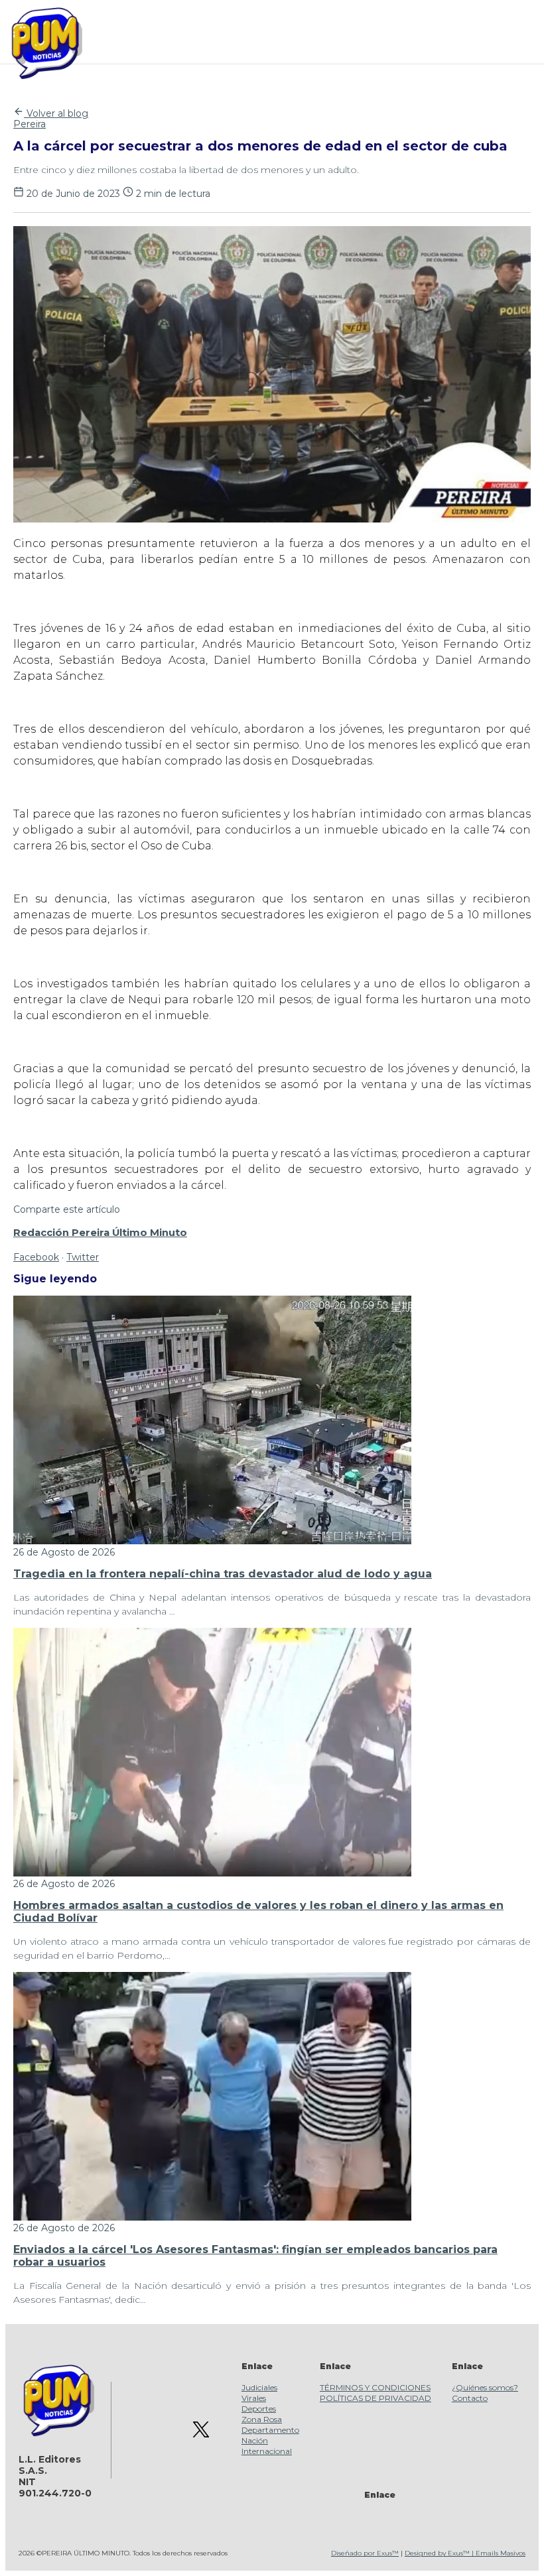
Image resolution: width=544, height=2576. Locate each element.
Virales (254, 2398)
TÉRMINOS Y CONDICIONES (375, 2387)
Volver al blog (56, 113)
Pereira (30, 124)
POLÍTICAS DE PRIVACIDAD (375, 2398)
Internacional (267, 2451)
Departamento (270, 2430)
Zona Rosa (262, 2419)
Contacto (470, 2398)
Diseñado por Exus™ (365, 2553)
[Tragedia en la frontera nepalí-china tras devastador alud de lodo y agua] (212, 1541)
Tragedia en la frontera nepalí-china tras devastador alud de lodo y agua (223, 1574)
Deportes (259, 2409)
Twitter (83, 1257)
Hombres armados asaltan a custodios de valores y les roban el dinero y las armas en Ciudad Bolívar (258, 1911)
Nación (255, 2440)
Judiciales (259, 2387)
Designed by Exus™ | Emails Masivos (465, 2553)
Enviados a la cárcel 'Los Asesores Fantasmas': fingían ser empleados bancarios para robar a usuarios (255, 2255)
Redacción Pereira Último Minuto (100, 1233)
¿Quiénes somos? (485, 2387)
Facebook (36, 1257)
